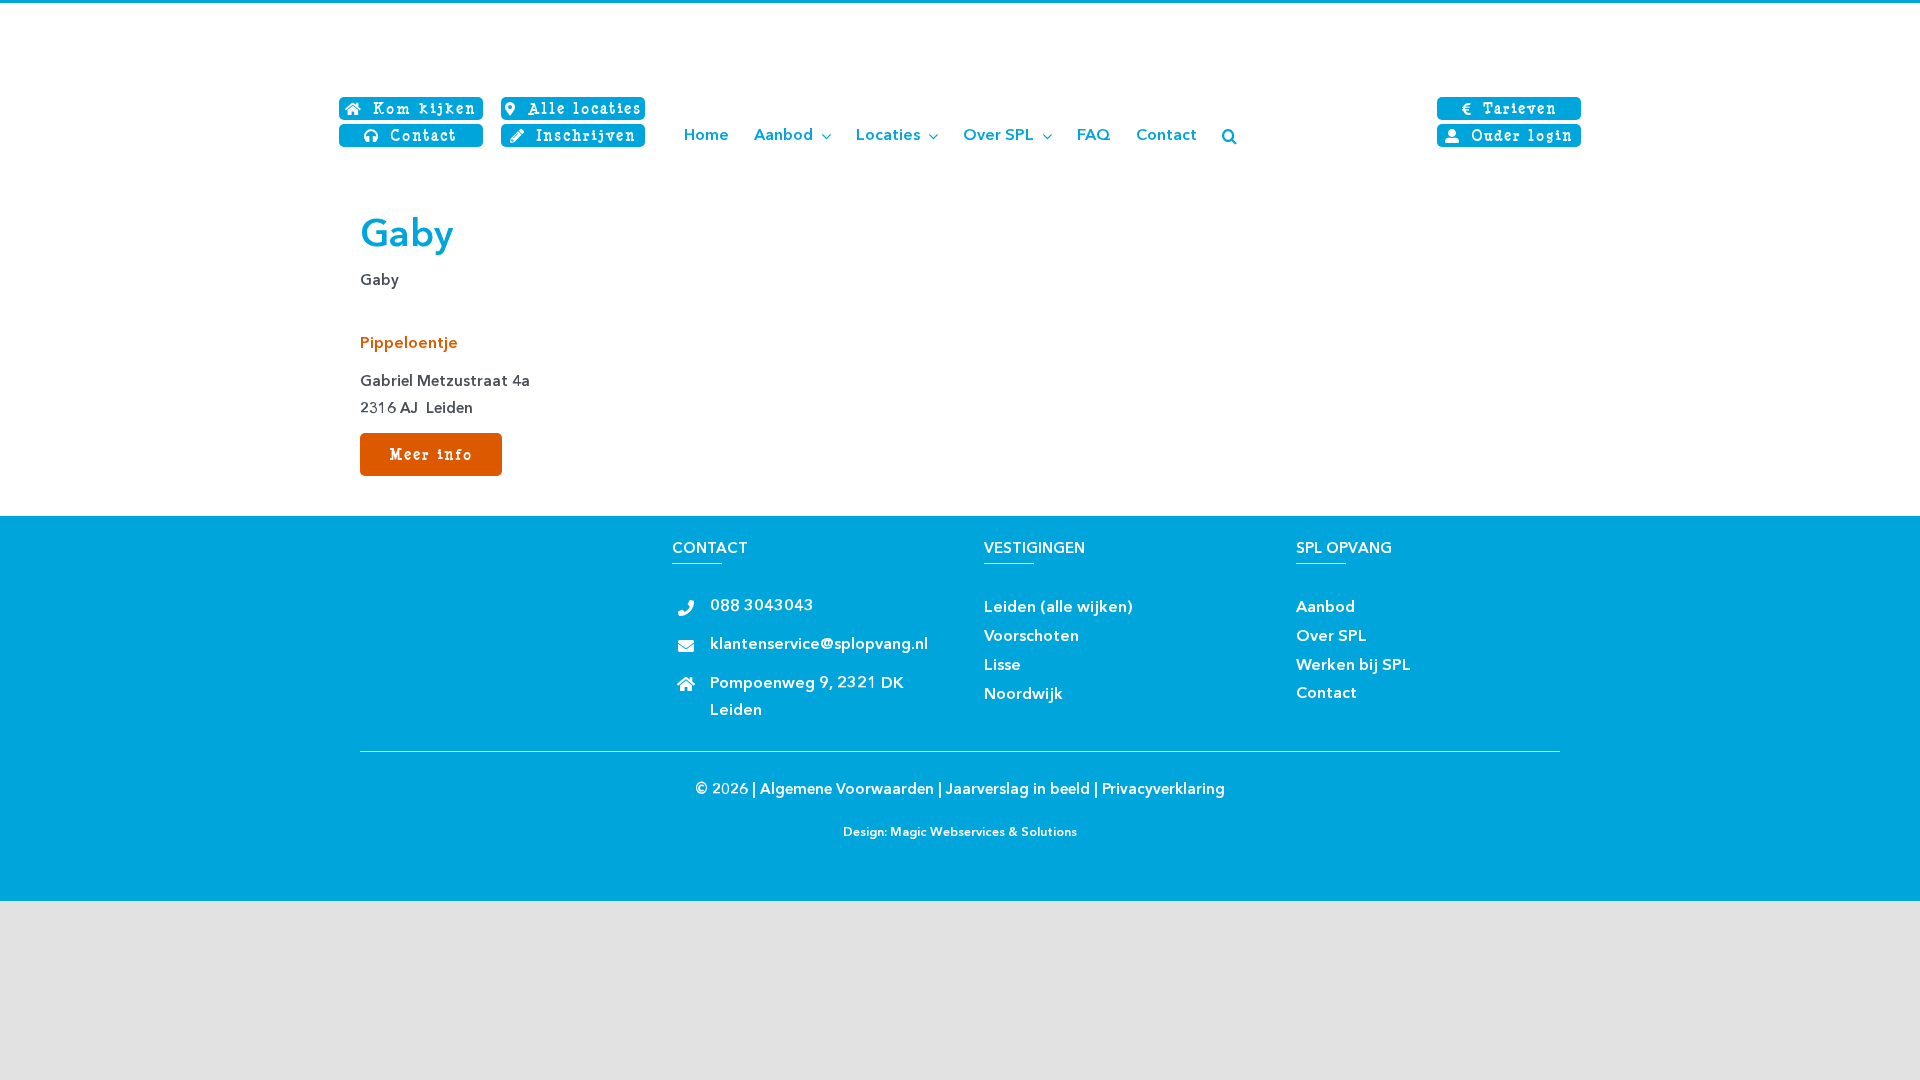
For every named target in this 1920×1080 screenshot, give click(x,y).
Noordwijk (1023, 695)
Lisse (1002, 666)
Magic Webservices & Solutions (983, 833)
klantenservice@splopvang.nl (819, 645)
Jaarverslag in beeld (1018, 790)
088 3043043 (762, 607)
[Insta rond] (1185, 601)
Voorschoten (1031, 637)
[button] (1229, 136)
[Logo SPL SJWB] (460, 17)
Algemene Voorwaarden (847, 790)
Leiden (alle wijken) (1058, 608)
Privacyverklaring (1163, 790)
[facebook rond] (1150, 601)
